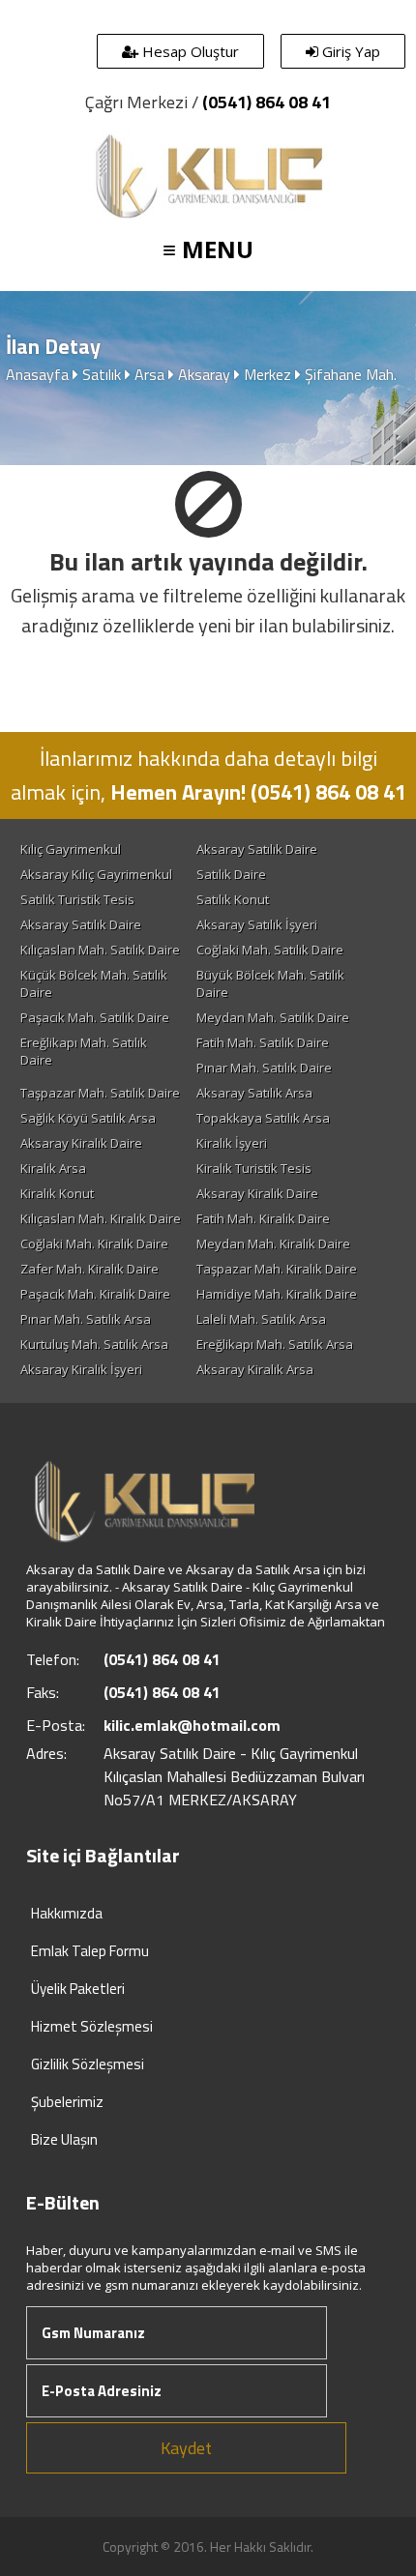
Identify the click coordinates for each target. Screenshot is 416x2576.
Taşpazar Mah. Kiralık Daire (277, 1269)
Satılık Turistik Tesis (77, 899)
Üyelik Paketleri (78, 1989)
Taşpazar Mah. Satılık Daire (100, 1093)
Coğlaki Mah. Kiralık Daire (94, 1244)
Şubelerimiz (67, 2102)
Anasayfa (37, 374)
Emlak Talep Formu (90, 1951)
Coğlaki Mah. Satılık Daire (270, 950)
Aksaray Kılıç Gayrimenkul (96, 874)
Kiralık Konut (57, 1193)
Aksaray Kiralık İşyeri (81, 1369)
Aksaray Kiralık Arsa (255, 1369)
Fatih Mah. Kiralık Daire (263, 1218)
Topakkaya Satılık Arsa (263, 1118)
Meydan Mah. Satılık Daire (273, 1017)
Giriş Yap (349, 51)
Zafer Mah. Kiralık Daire (89, 1269)
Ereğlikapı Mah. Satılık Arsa (275, 1344)
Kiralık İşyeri (232, 1143)
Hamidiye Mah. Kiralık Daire (277, 1294)
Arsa (149, 374)
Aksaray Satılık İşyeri (257, 924)
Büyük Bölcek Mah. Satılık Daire (270, 983)
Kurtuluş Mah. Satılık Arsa (94, 1344)
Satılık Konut (233, 899)
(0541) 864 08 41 (267, 102)
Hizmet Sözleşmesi (92, 2026)
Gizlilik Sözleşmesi (88, 2064)
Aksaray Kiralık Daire (81, 1143)
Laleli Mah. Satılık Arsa (261, 1319)
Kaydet (186, 2448)
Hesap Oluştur (189, 51)
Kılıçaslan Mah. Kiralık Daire (101, 1218)
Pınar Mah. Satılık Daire (264, 1068)
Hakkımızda (67, 1913)
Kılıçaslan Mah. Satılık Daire (100, 950)
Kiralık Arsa (53, 1168)
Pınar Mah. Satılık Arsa (86, 1319)
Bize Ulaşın (64, 2139)
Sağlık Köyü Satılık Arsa (88, 1118)
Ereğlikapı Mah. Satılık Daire (84, 1051)
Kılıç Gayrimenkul (71, 849)
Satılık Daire (231, 874)
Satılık (102, 374)
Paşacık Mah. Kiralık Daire (95, 1294)
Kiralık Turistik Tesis (254, 1168)
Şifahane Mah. (351, 374)
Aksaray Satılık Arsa (254, 1093)
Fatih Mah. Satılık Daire (263, 1042)
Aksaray (204, 374)
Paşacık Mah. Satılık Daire (95, 1017)
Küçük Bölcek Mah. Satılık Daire (94, 983)
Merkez (267, 374)
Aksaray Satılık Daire (257, 849)
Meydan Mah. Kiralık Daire (273, 1244)
